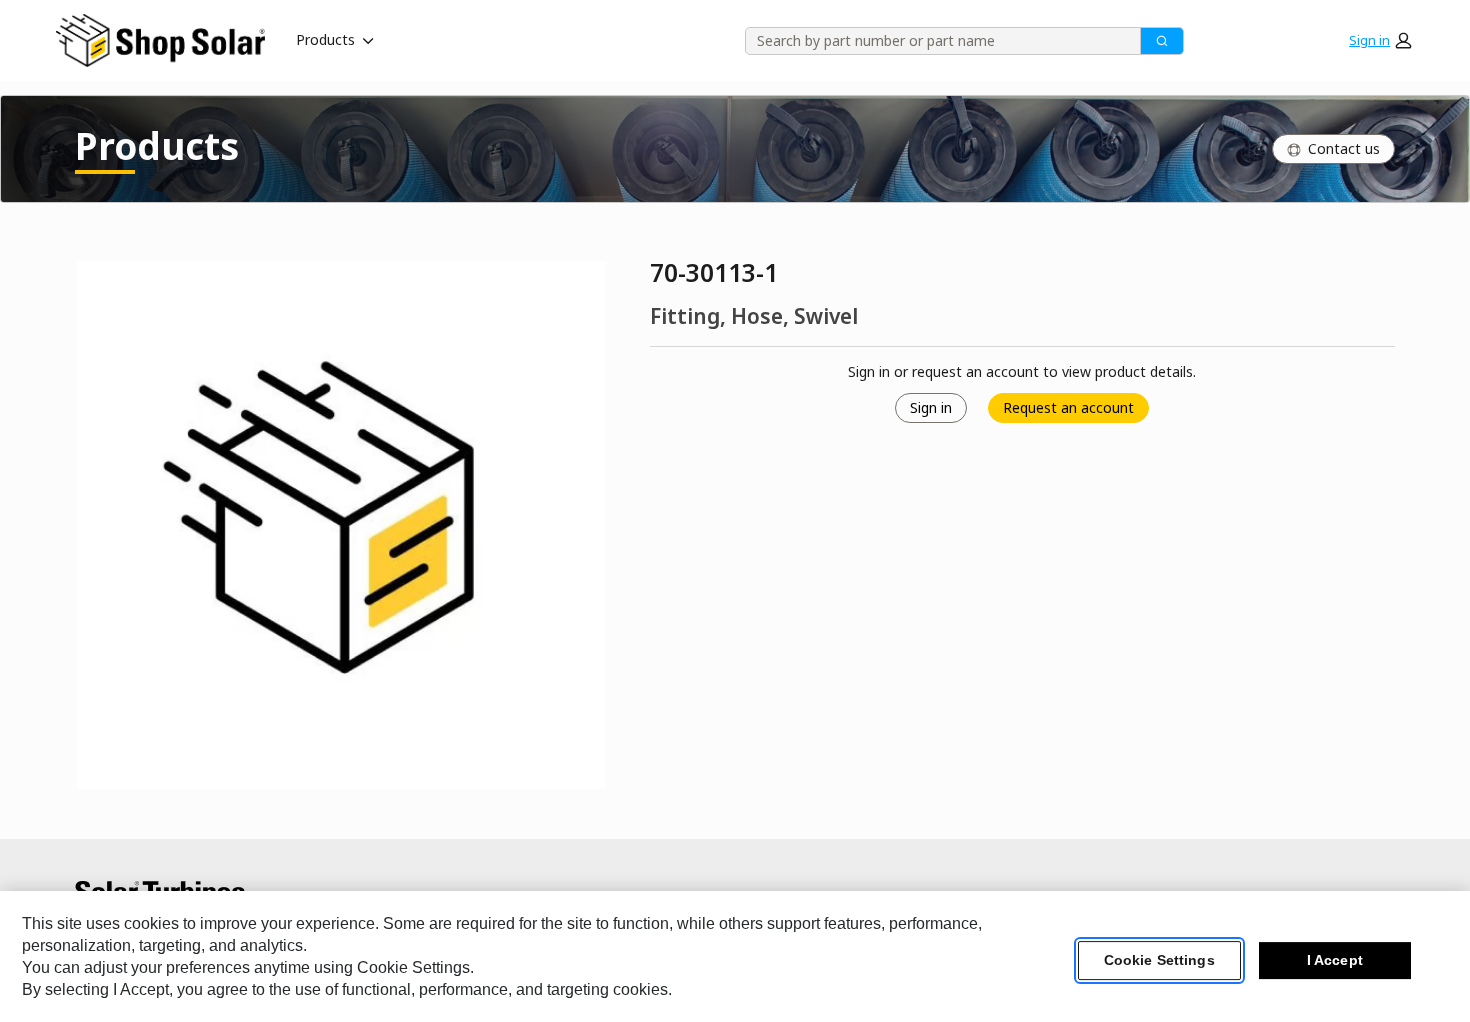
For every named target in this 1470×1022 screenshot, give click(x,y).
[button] (1380, 40)
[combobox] (936, 41)
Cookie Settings (1159, 961)
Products (325, 39)
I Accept (1335, 961)
